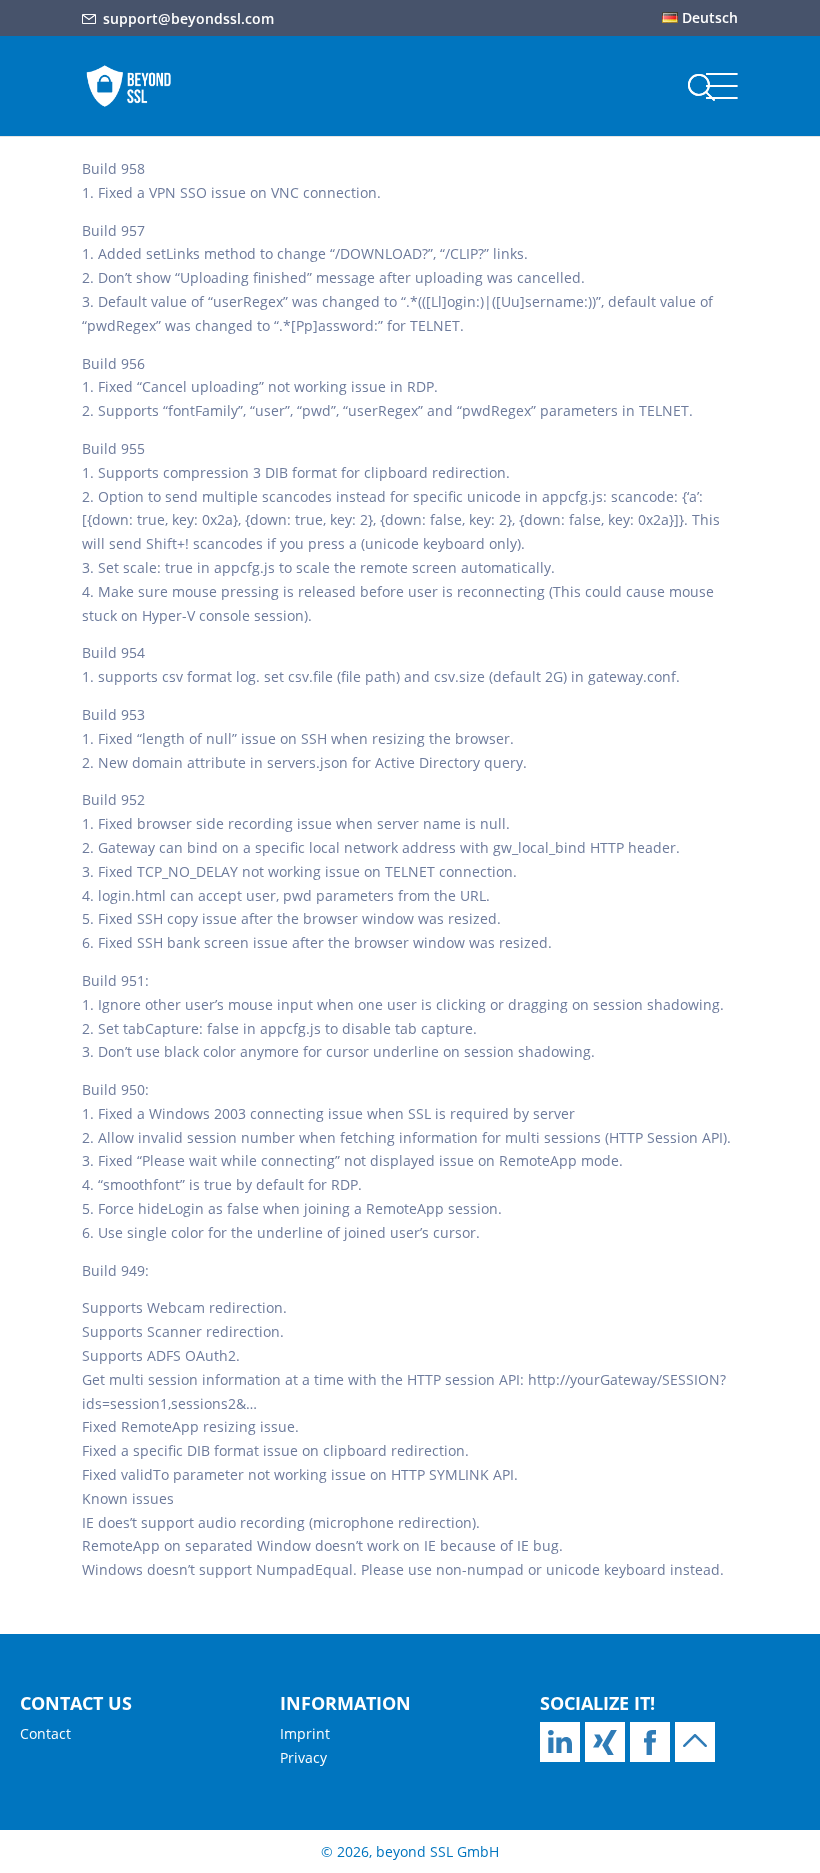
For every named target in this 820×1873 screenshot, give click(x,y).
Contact (45, 1733)
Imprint (305, 1733)
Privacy (303, 1757)
